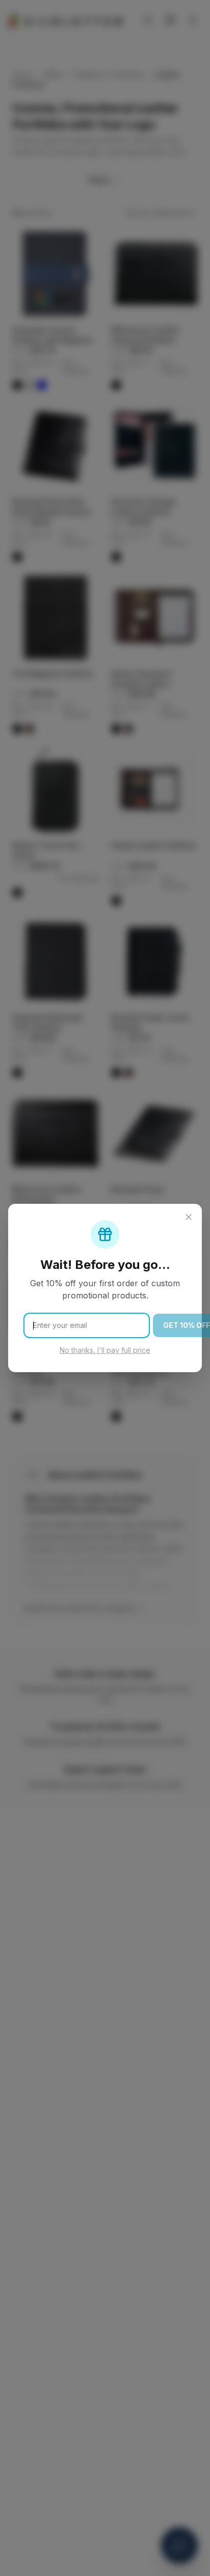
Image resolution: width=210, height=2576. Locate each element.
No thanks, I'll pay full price (105, 1350)
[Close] (189, 1217)
